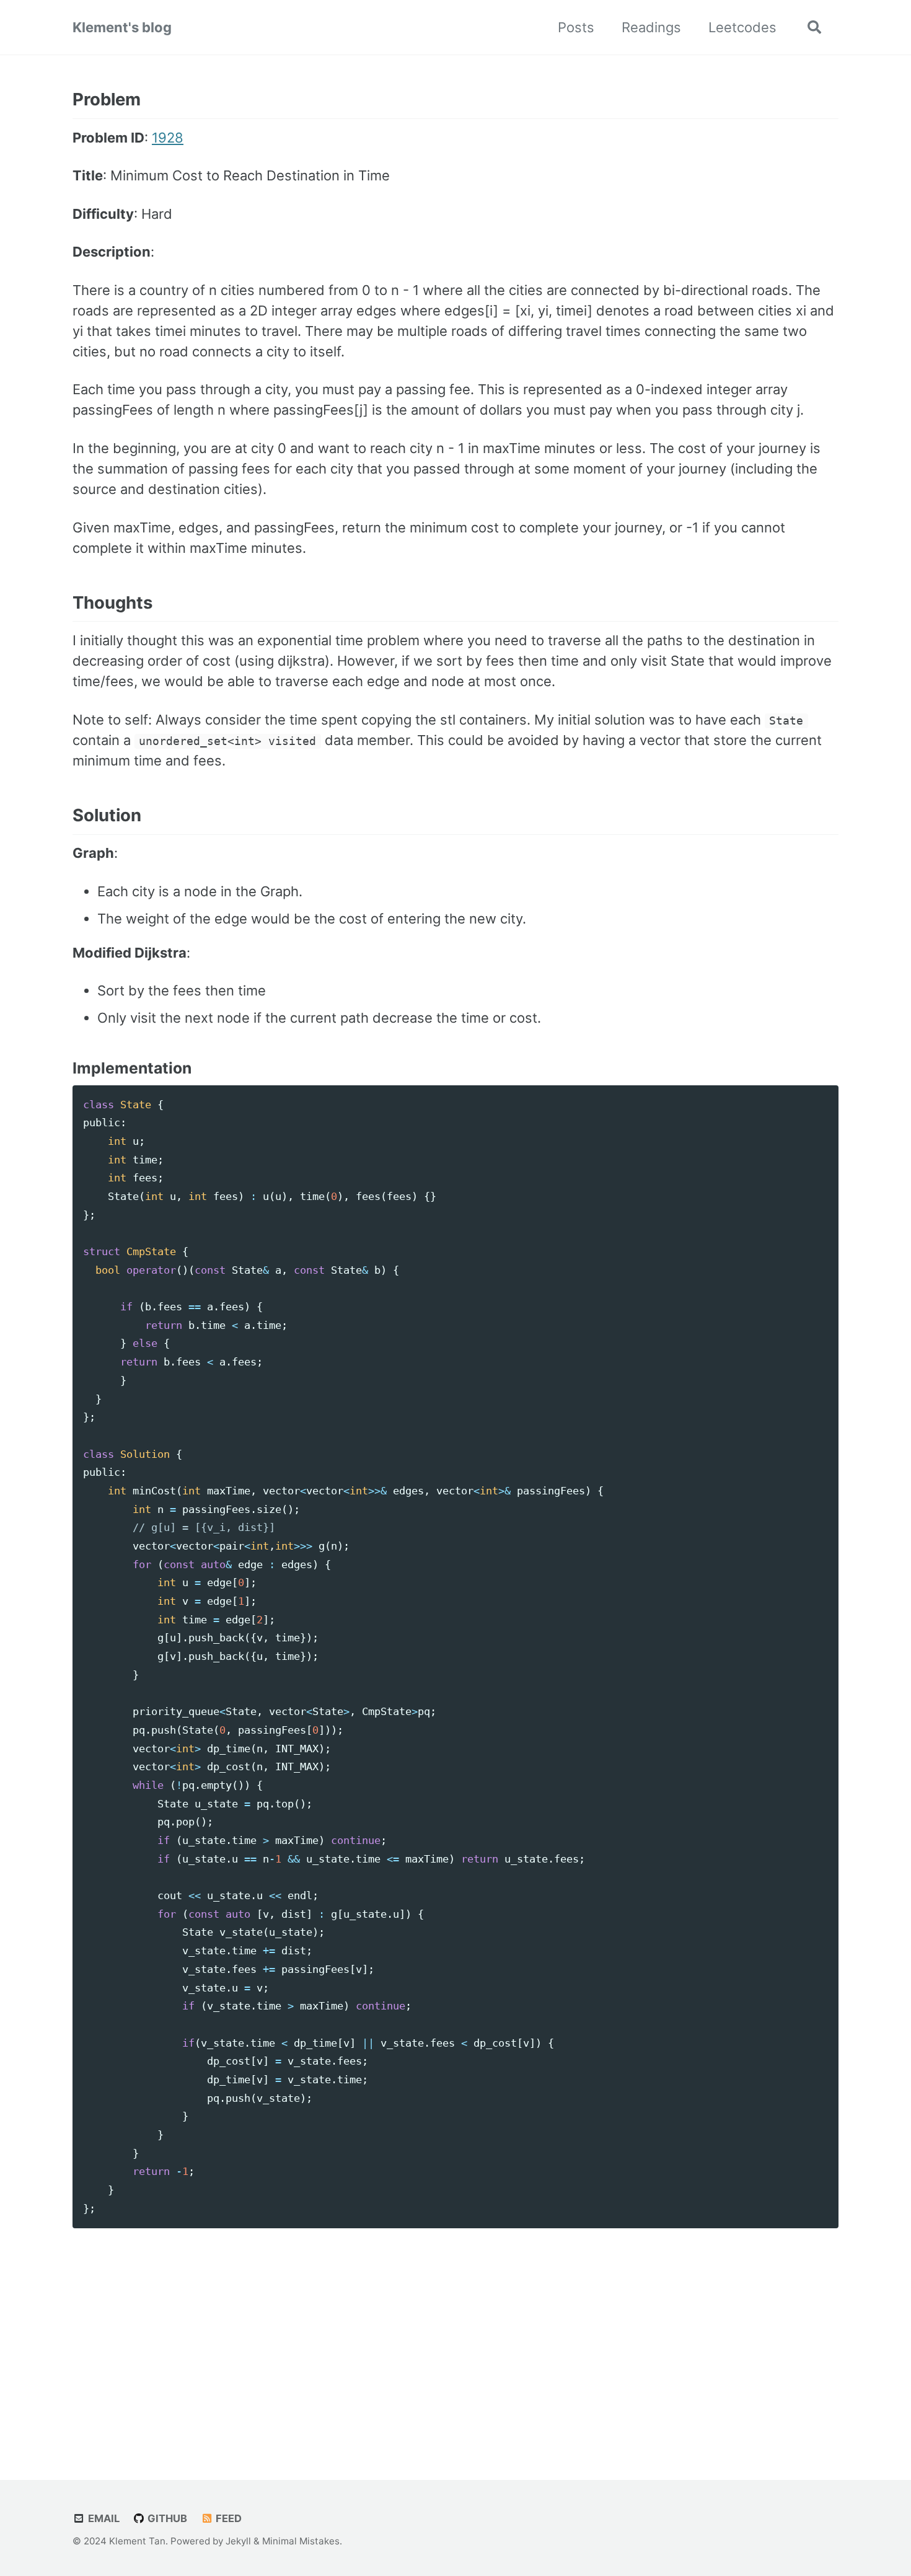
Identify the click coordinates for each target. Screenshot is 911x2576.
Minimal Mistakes (301, 2541)
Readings (651, 27)
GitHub (166, 2518)
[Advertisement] (455, 2339)
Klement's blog (122, 27)
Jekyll (238, 2541)
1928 (168, 138)
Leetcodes (742, 27)
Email (103, 2518)
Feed (227, 2518)
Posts (576, 27)
